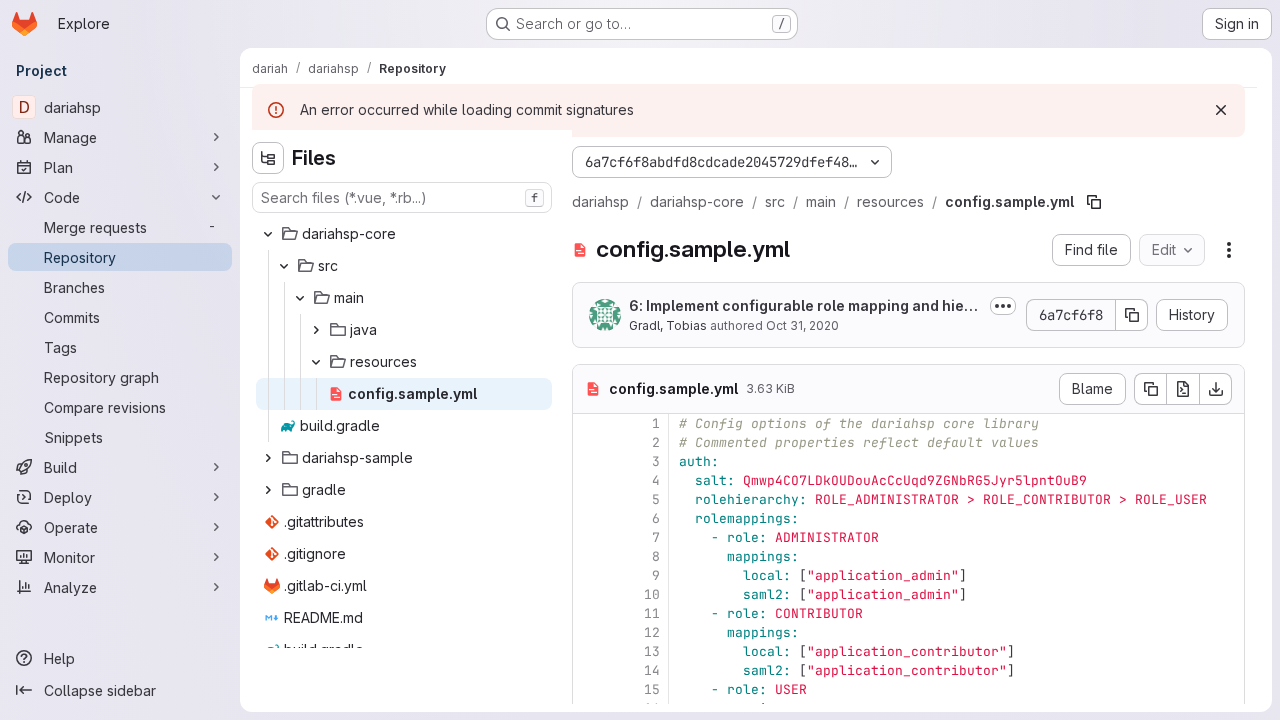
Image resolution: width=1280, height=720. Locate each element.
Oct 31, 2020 (802, 325)
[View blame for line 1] (590, 423)
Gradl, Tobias (668, 325)
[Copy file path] (1094, 202)
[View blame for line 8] (590, 556)
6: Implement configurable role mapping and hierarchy (804, 306)
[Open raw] (1183, 389)
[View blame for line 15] (590, 689)
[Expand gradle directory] (268, 490)
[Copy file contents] (1150, 389)
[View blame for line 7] (590, 537)
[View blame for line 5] (590, 499)
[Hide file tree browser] (268, 158)
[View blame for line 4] (590, 480)
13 (652, 651)
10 (652, 594)
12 (652, 632)
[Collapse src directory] (284, 266)
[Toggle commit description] (1003, 306)
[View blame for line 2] (590, 442)
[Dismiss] (1221, 110)
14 (652, 670)
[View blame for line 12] (590, 632)
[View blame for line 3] (590, 461)
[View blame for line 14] (590, 670)
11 (652, 613)
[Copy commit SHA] (1132, 315)
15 (652, 689)
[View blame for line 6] (590, 518)
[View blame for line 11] (590, 613)
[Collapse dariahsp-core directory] (268, 234)
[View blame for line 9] (590, 575)
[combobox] (402, 197)
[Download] (1216, 389)
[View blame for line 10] (590, 594)
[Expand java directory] (316, 330)
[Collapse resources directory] (316, 362)
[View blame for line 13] (590, 651)
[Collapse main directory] (300, 298)
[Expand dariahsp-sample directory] (268, 458)
